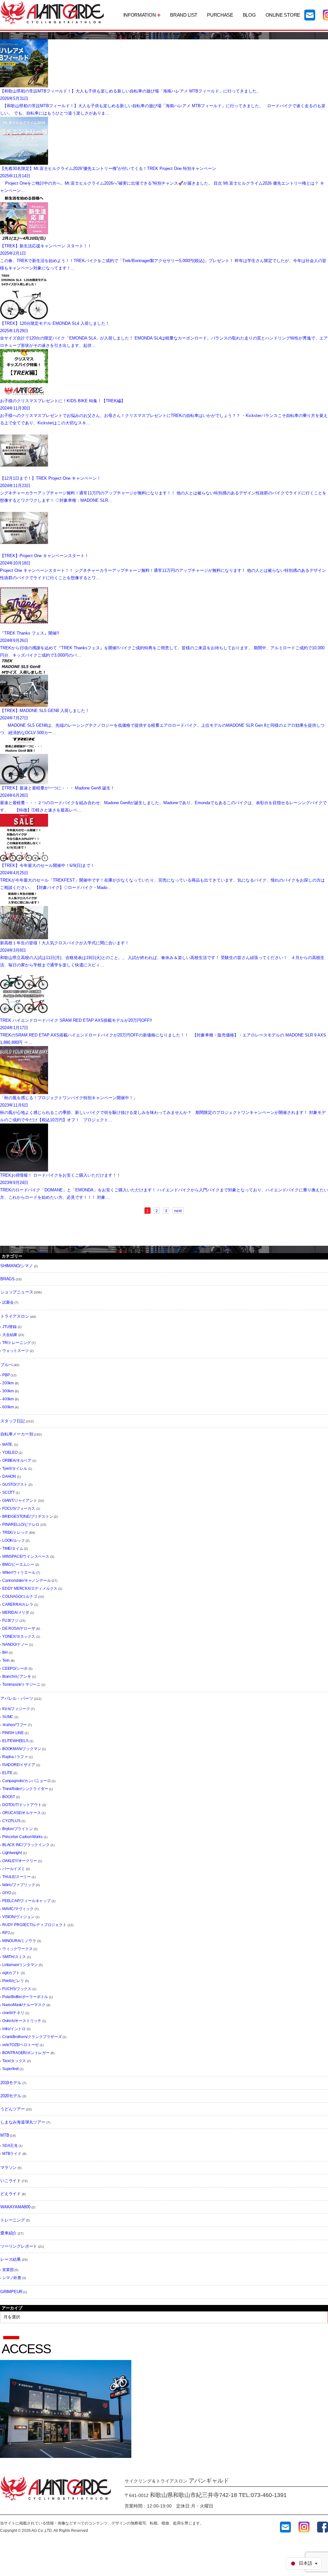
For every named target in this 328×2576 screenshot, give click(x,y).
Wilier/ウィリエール (19, 1572)
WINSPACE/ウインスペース (26, 1556)
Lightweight (12, 1853)
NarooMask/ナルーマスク (24, 2005)
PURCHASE (220, 15)
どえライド (11, 2194)
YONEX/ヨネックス (19, 1636)
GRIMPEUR (11, 2292)
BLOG (249, 15)
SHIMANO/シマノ (17, 1266)
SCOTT (8, 1492)
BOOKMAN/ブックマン (22, 1749)
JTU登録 (9, 1327)
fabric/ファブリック (19, 1885)
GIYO (7, 1893)
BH (5, 1652)
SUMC (8, 1717)
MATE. (8, 1444)
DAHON (9, 1476)
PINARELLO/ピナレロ (21, 1524)
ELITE (7, 1773)
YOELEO (10, 1452)
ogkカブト (11, 1973)
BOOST (9, 1797)
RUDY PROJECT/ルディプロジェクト (34, 1925)
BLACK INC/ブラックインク (26, 1845)
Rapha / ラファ (15, 1757)
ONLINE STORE (283, 15)
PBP (6, 1375)
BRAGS (8, 1279)
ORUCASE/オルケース (21, 1813)
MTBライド (12, 2154)
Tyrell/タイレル (15, 1468)
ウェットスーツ (16, 1351)
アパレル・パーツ (17, 1698)
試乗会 (8, 1302)
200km (8, 1383)
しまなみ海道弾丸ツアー (23, 2122)
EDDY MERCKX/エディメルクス (30, 1588)
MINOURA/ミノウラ (19, 1941)
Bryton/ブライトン (18, 1829)
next (178, 1211)
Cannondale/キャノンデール (26, 1580)
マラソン (8, 2168)
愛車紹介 (8, 2233)
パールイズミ (14, 1869)
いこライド (11, 2181)
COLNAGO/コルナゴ (20, 1596)
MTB (5, 2135)
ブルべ (6, 1365)
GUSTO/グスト (15, 1484)
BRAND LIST (184, 15)
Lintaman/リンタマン (20, 1965)
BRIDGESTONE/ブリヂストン (28, 1516)
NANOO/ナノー (15, 1644)
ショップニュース (17, 1292)
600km (8, 1407)
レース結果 (11, 2259)
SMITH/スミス (14, 1957)
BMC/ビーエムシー (18, 1564)
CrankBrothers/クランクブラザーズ (32, 2037)
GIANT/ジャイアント (20, 1500)
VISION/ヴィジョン (18, 1917)
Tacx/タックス (14, 2061)
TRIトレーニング (16, 1343)
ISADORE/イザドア (19, 1765)
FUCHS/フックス (17, 1989)
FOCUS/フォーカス (19, 1508)
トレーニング (13, 2220)
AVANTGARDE (52, 13)
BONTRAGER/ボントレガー (26, 2053)
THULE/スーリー (16, 1877)
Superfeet (10, 2069)
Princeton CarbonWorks (22, 1837)
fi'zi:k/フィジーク (16, 1709)
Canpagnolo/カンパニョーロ (26, 1781)
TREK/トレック (15, 1532)
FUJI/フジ (10, 1620)
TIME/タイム (13, 1548)
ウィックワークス (17, 1949)
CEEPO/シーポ (15, 1668)
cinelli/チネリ (13, 2013)
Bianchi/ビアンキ (17, 1676)
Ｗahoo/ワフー (15, 1725)
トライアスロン (15, 1316)
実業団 (8, 2270)
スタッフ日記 (13, 1421)
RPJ (6, 1933)
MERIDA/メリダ (16, 1612)
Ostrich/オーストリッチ (22, 2021)
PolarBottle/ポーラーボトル (25, 1997)
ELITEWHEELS (15, 1741)
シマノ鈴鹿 (12, 2278)
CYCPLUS (11, 1821)
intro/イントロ (14, 2029)
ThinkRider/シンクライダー (25, 1789)
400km (8, 1399)
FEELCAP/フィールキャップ (26, 1901)
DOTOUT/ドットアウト (22, 1805)
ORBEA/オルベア (17, 1460)
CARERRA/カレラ (18, 1604)
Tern (6, 1660)
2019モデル (11, 2083)
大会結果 (10, 1335)
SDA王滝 (10, 2146)
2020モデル (11, 2096)
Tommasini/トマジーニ (21, 1684)
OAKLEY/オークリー (20, 1861)
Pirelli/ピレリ (13, 1981)
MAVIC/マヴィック (18, 1909)
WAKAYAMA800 (15, 2207)
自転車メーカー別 (17, 1434)
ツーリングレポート (19, 2246)
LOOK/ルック (13, 1540)
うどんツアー (13, 2109)
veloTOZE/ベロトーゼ (20, 2045)
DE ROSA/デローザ (19, 1628)
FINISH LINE (13, 1733)
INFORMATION (140, 15)
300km (8, 1391)
